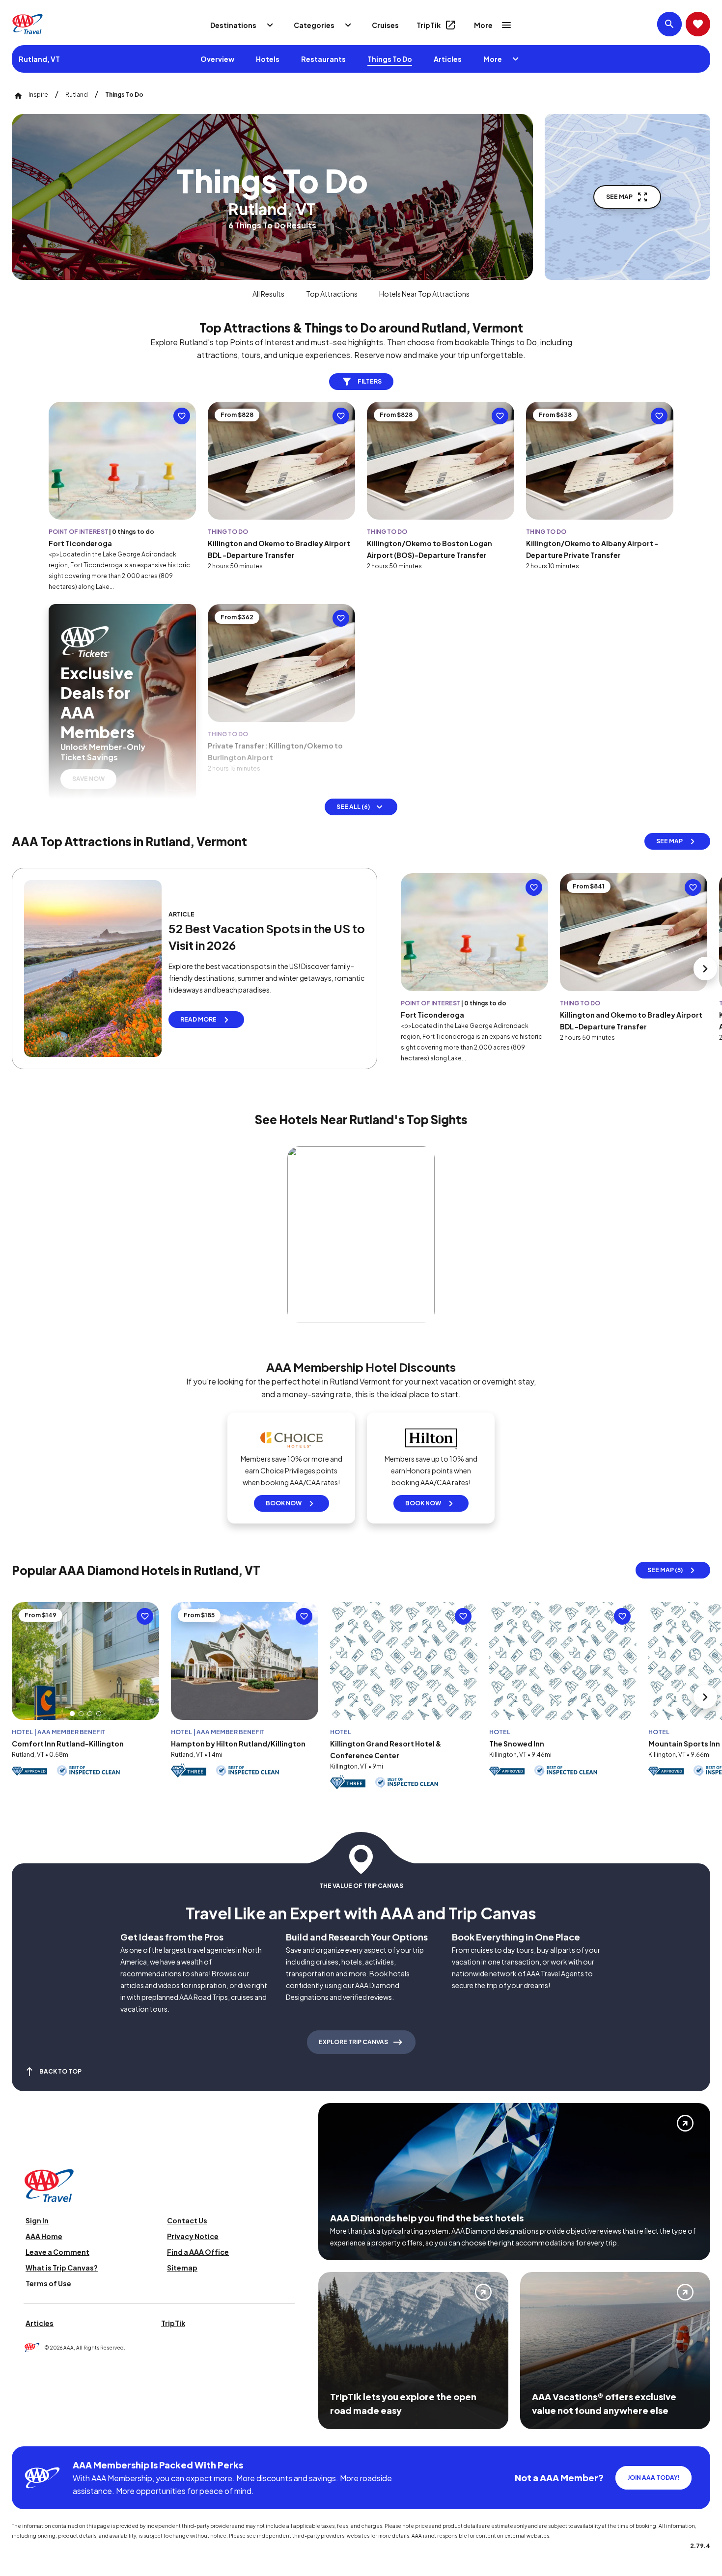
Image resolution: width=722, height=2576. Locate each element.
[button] (72, 1714)
